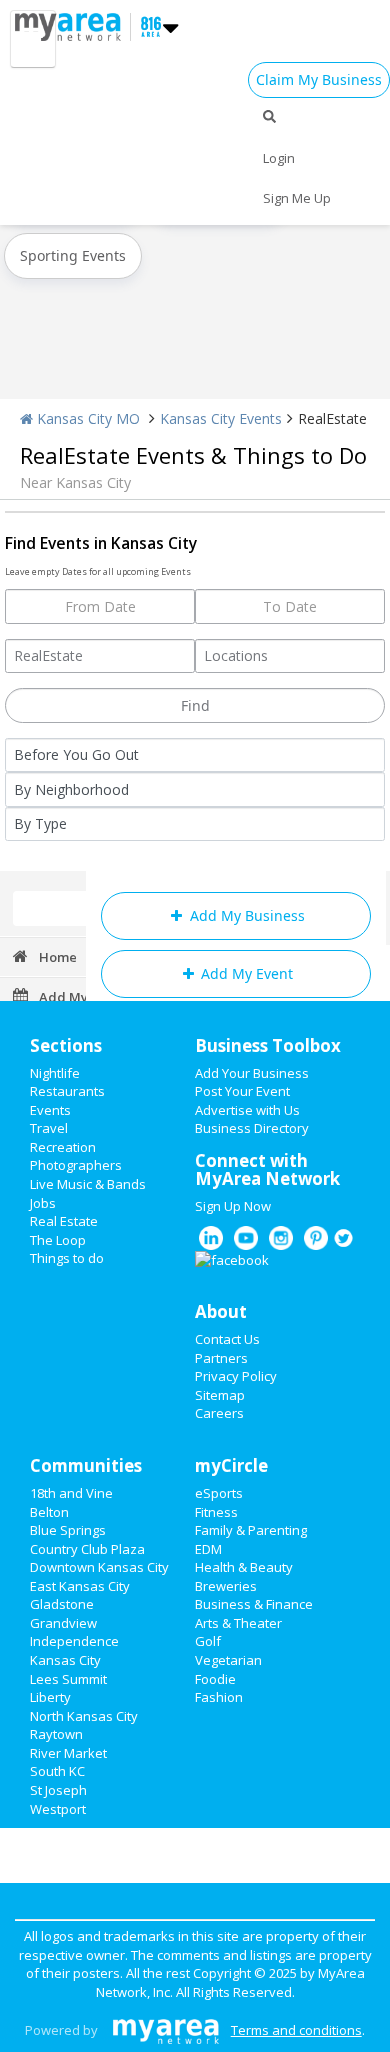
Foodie (215, 1679)
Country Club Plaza (87, 1549)
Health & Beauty (244, 1567)
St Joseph (58, 1790)
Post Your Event (242, 1091)
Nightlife (55, 1073)
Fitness (216, 1512)
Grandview (63, 1623)
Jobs (43, 1203)
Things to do (67, 1258)
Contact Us (227, 1339)
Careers (219, 1413)
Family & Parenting (251, 1530)
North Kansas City (84, 1716)
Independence (74, 1641)
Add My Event (245, 973)
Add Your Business (252, 1073)
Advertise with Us (247, 1110)
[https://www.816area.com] (73, 25)
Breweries (226, 1586)
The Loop (58, 1240)
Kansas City (65, 1660)
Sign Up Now (233, 1206)
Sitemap (220, 1395)
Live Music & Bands (88, 1184)
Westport (58, 1809)
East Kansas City (80, 1586)
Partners (221, 1358)
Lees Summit (68, 1679)
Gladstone (62, 1604)
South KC (57, 1771)
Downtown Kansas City (99, 1567)
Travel (49, 1128)
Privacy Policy (236, 1376)
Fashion (219, 1697)
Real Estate (64, 1221)
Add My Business (245, 915)
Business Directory (252, 1128)
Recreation (63, 1147)
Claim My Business (319, 79)
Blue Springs (68, 1530)
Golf (208, 1641)
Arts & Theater (238, 1623)
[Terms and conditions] (165, 2030)
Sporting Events (73, 255)
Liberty (50, 1697)
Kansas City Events (221, 418)
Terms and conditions (296, 2030)
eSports (219, 1493)
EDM (208, 1549)
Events (50, 1110)
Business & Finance (254, 1604)
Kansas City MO (86, 418)
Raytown (56, 1734)
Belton (49, 1512)
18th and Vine (71, 1493)
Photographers (76, 1165)
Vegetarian (228, 1660)
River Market (68, 1753)
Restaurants (67, 1091)
